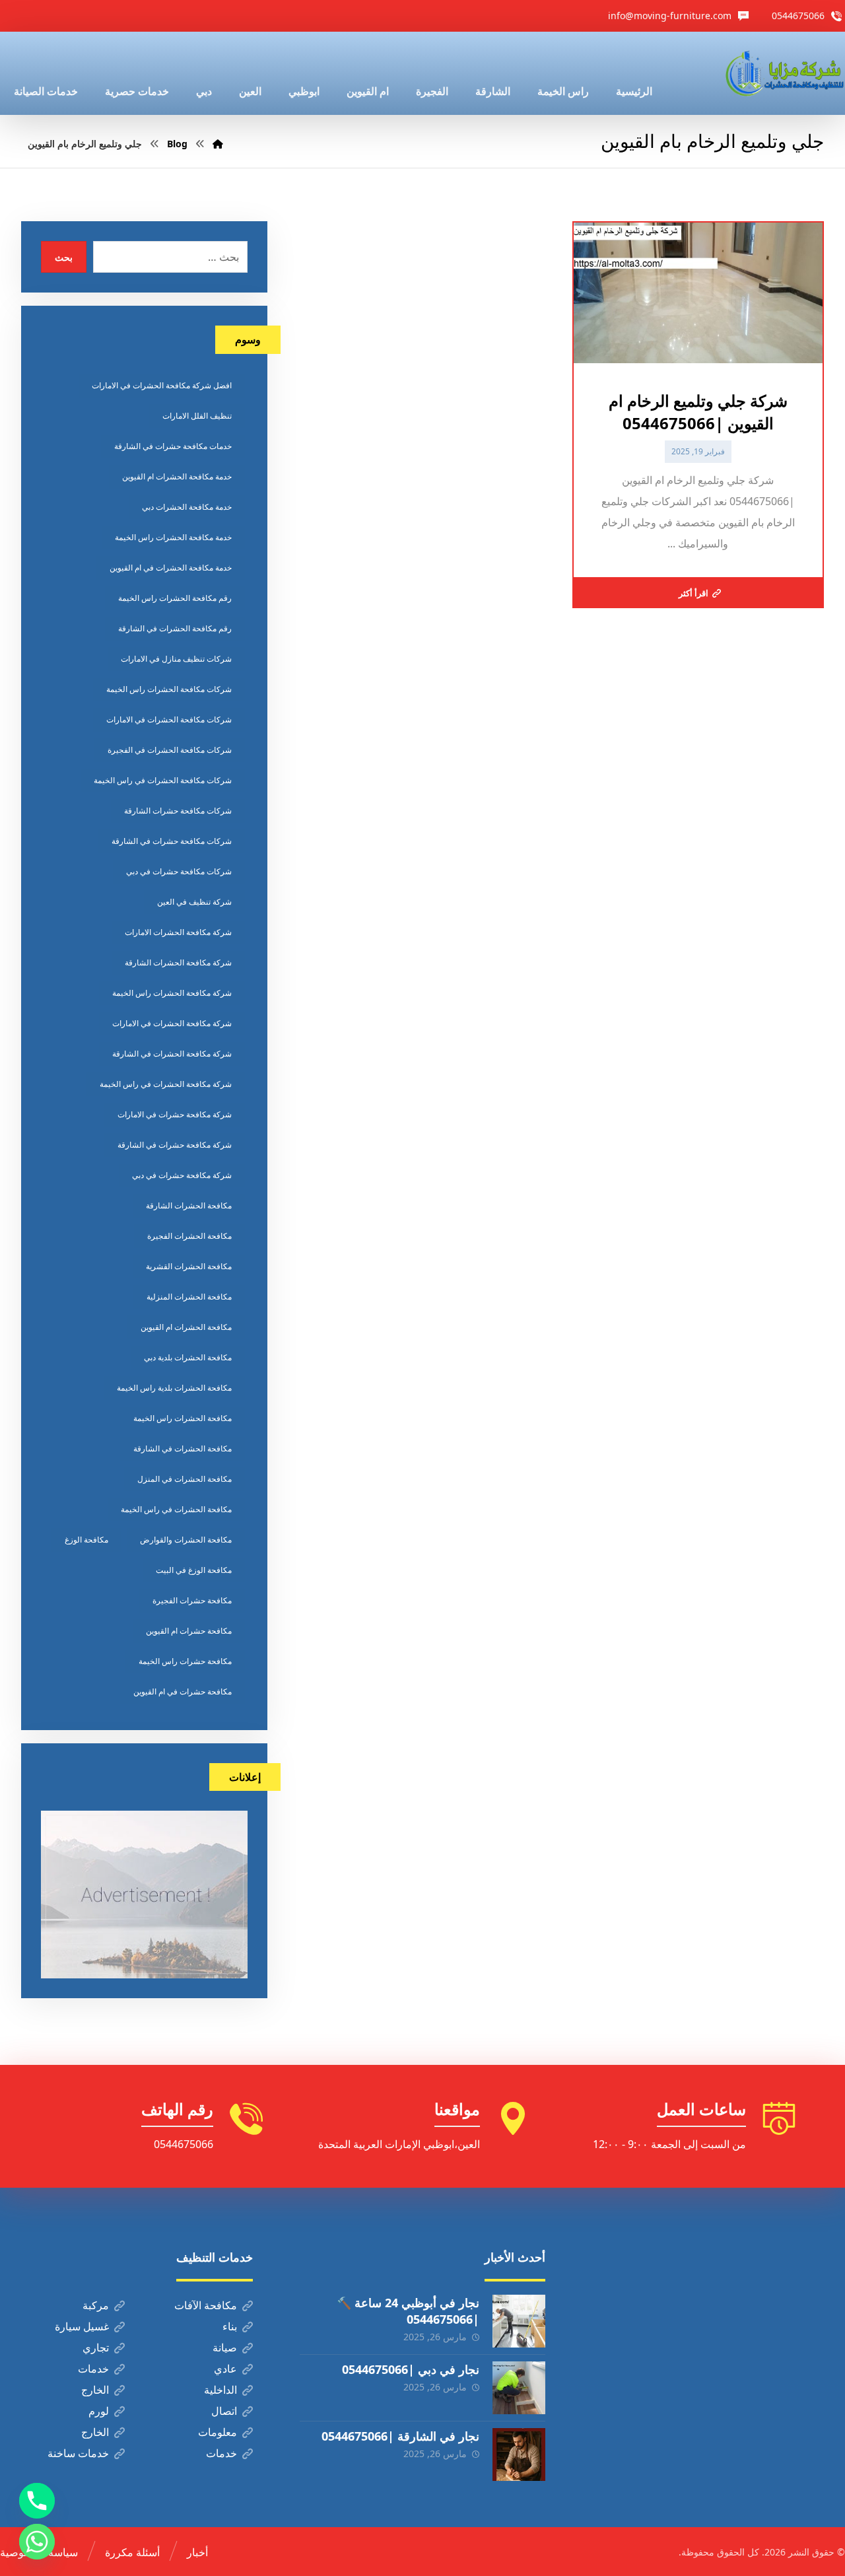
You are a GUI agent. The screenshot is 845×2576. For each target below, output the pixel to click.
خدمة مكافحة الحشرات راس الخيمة (173, 537)
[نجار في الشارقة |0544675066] (519, 2454)
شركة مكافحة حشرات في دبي (182, 1175)
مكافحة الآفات (206, 2305)
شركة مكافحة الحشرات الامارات (178, 932)
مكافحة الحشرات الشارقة (189, 1205)
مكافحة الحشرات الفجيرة (189, 1236)
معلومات (218, 2432)
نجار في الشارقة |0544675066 (400, 2436)
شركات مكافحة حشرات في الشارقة (172, 841)
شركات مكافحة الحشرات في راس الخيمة (163, 780)
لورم (99, 2411)
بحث (64, 257)
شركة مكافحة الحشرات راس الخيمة (172, 993)
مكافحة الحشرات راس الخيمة (183, 1418)
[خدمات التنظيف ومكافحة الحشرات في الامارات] (784, 73)
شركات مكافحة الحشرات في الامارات (169, 719)
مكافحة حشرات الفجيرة (192, 1600)
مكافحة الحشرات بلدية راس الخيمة (174, 1388)
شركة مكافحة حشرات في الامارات (175, 1114)
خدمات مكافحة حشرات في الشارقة (173, 446)
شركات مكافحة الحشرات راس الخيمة (169, 689)
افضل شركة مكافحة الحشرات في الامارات (162, 385)
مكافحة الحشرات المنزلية (189, 1297)
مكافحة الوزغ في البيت (194, 1570)
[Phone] (37, 2501)
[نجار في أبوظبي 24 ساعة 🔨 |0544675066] (519, 2321)
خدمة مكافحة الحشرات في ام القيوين (171, 568)
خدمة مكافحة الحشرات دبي (187, 507)
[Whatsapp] (37, 2542)
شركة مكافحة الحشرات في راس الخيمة (166, 1084)
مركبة (96, 2305)
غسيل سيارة (82, 2326)
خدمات (93, 2369)
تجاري (96, 2348)
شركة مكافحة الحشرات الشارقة (178, 962)
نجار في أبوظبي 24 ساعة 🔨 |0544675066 (408, 2311)
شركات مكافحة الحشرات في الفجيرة (170, 750)
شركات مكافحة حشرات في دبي (179, 871)
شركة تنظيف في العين (194, 902)
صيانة (225, 2348)
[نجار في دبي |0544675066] (519, 2388)
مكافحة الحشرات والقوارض (186, 1540)
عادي (225, 2369)
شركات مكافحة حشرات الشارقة (178, 811)
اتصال (224, 2411)
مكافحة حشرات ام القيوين (189, 1631)
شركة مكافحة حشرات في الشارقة (175, 1145)
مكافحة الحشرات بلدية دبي (188, 1357)
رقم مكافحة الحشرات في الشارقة (175, 628)
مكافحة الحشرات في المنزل (185, 1479)
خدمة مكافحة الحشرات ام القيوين (177, 476)
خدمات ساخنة (78, 2453)
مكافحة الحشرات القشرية (189, 1266)
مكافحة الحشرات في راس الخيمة (176, 1509)
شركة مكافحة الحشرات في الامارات (172, 1023)
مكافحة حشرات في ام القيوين (183, 1691)
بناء (230, 2326)
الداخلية (220, 2390)
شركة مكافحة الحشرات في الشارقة (172, 1054)
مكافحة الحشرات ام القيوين (186, 1327)
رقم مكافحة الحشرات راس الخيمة (175, 598)
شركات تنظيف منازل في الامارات (176, 659)
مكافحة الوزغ (86, 1540)
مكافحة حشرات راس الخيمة (185, 1661)
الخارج (95, 2390)
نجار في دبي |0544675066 (411, 2369)
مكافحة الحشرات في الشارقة (183, 1448)
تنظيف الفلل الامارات (197, 416)
